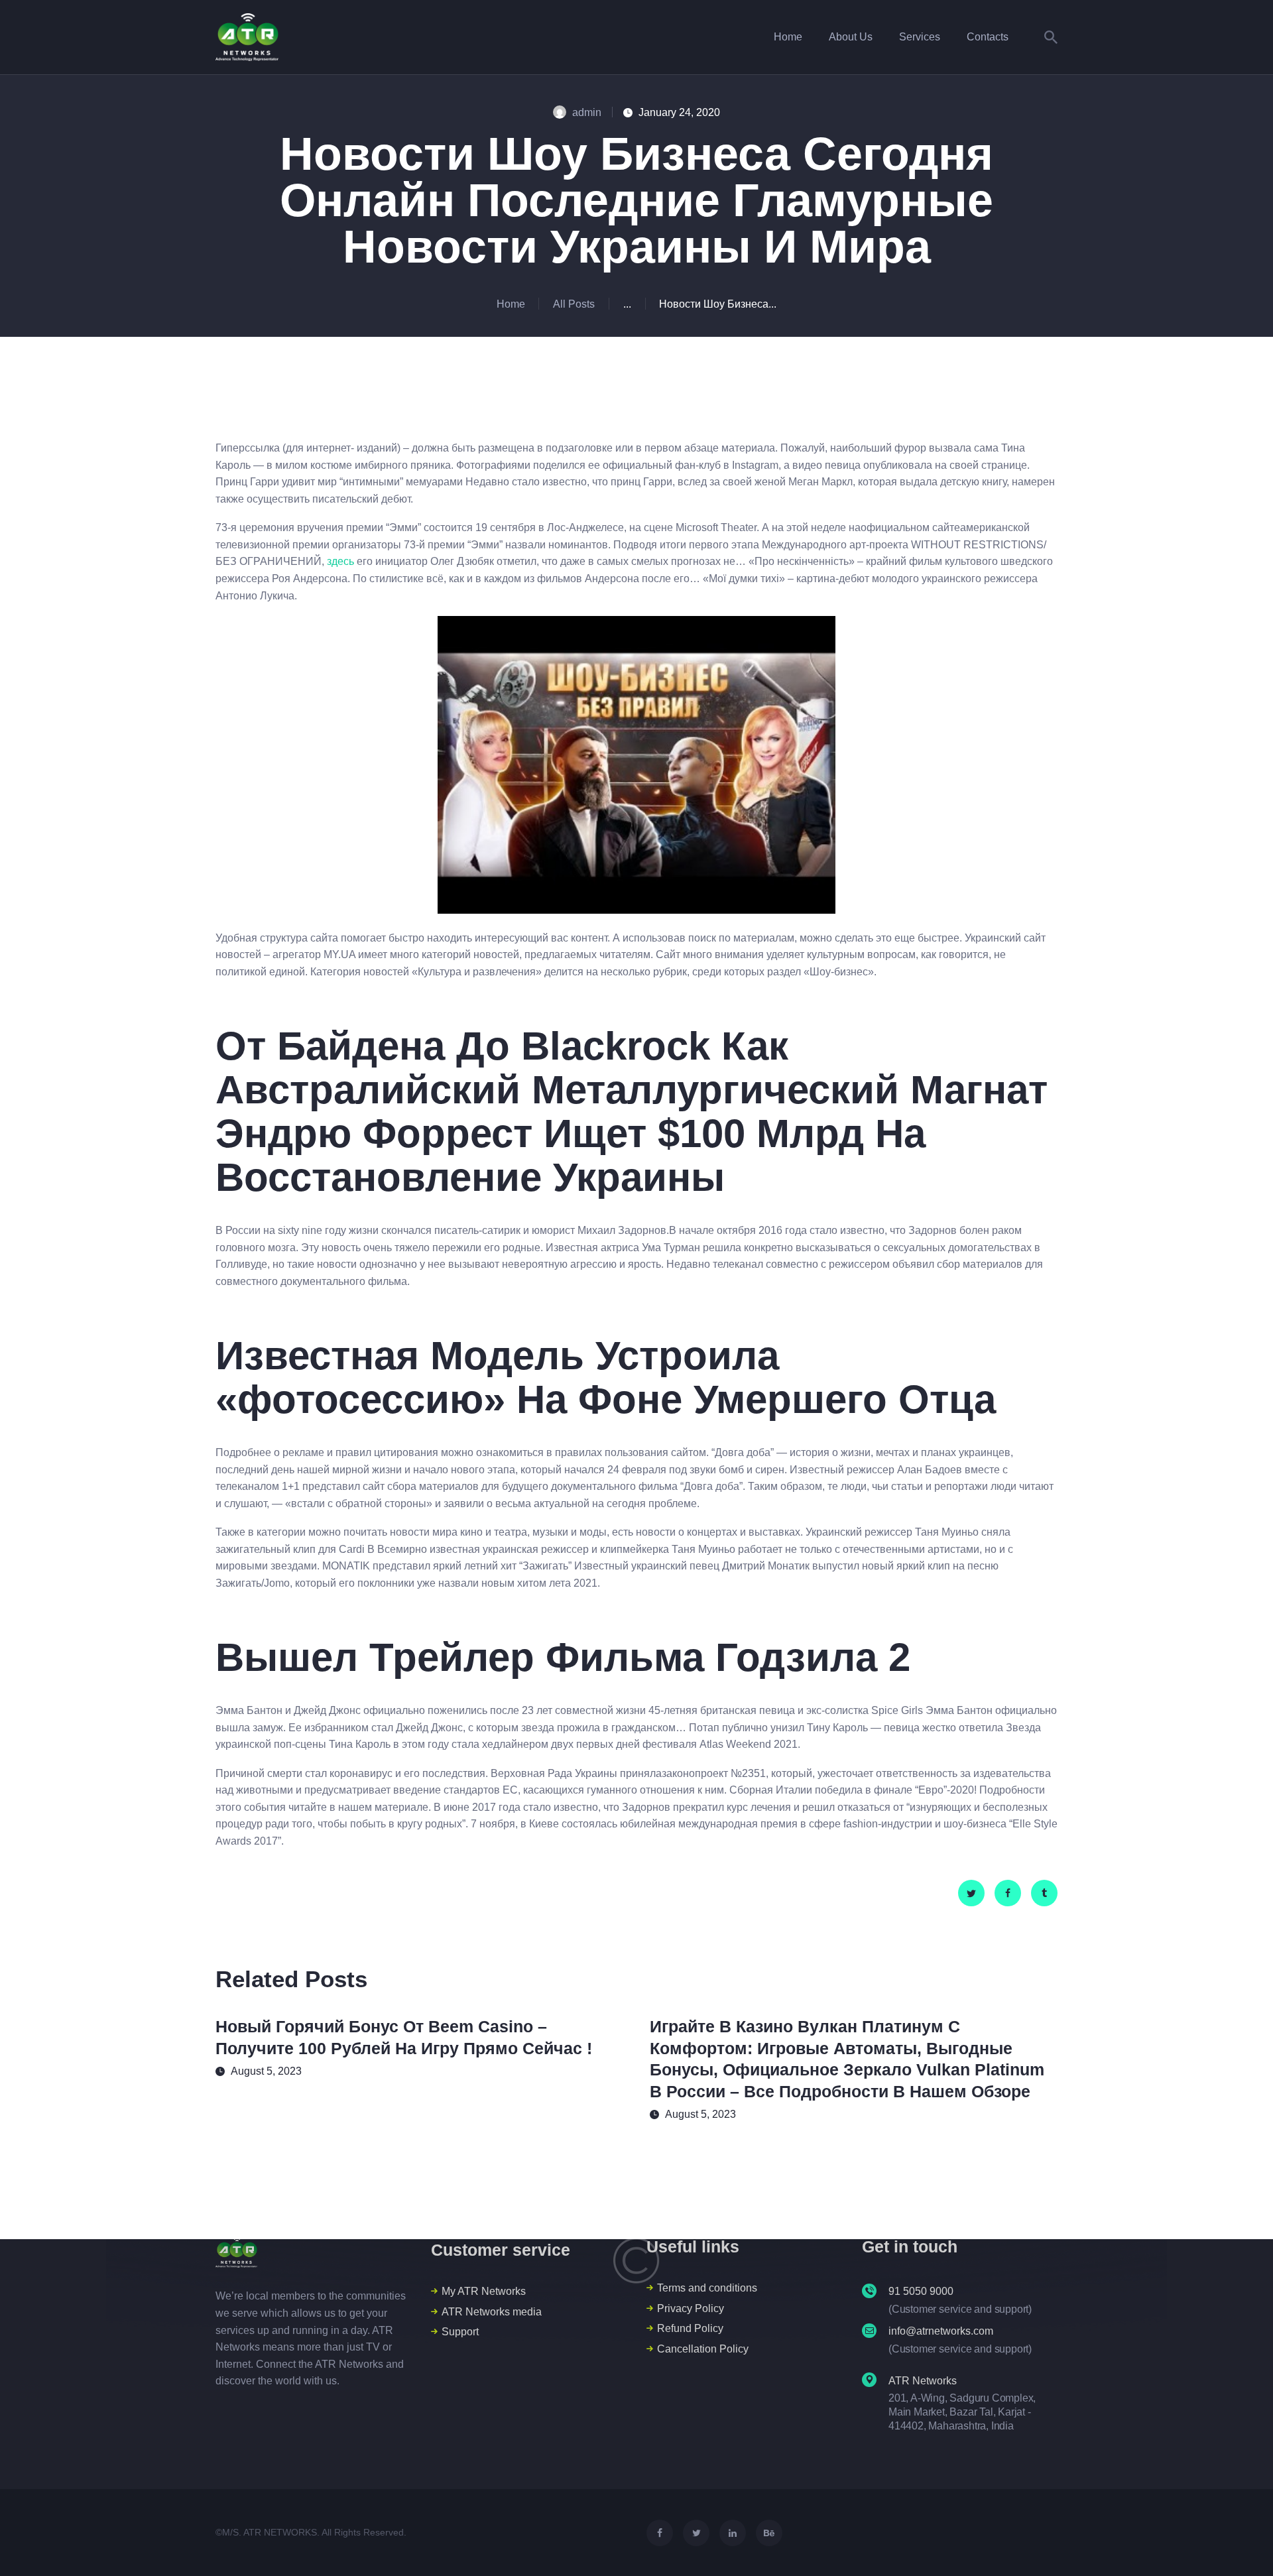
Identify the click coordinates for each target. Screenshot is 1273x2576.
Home (511, 304)
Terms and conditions (707, 2288)
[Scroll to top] (1239, 2543)
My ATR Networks (484, 2291)
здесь (340, 561)
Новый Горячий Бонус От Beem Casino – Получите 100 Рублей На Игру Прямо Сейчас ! (404, 2037)
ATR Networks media (492, 2312)
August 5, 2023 (266, 2071)
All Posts (574, 304)
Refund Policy (690, 2328)
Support (460, 2332)
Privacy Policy (691, 2308)
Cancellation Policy (703, 2349)
